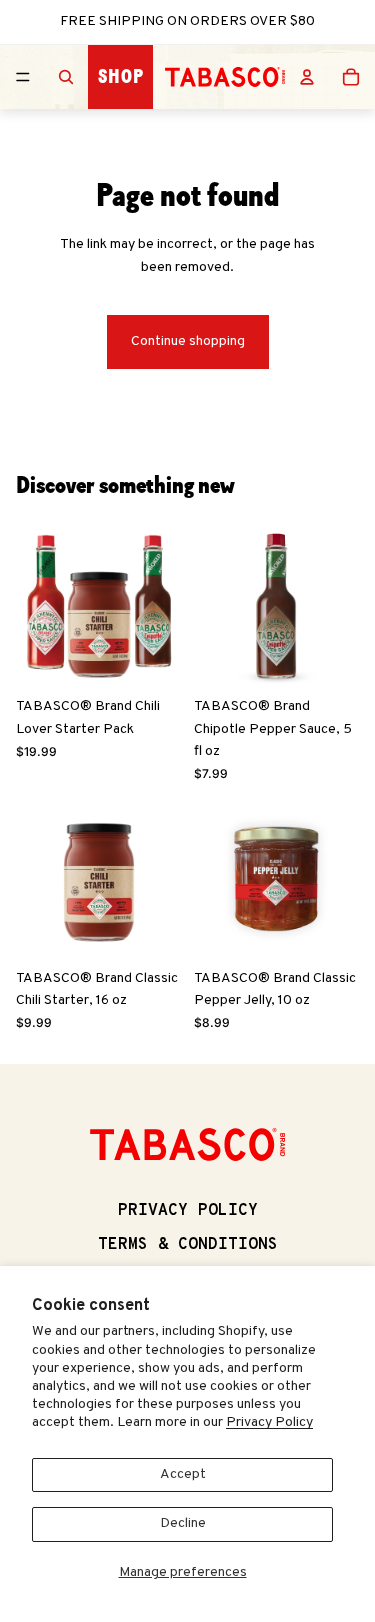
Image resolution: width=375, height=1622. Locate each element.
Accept (183, 1474)
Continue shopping (188, 341)
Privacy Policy (269, 1422)
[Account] (307, 77)
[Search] (66, 77)
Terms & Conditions (188, 1245)
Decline (183, 1523)
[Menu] (23, 77)
